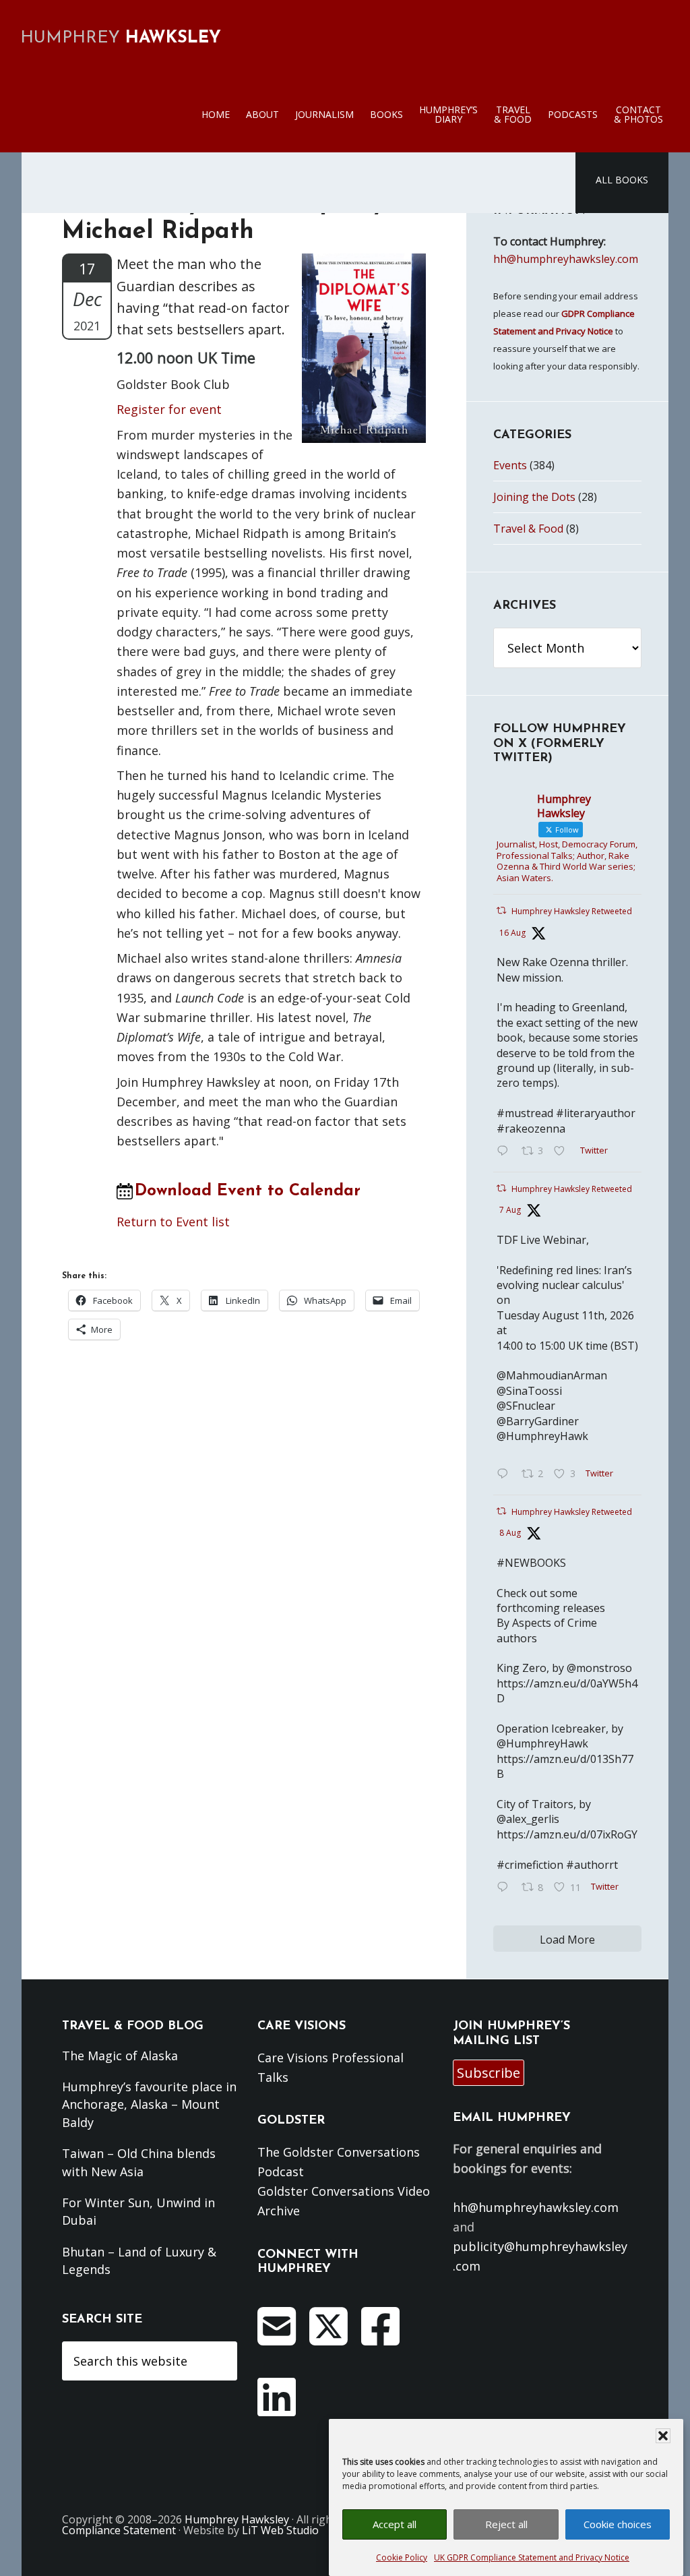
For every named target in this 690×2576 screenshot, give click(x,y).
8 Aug (510, 1533)
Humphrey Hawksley (237, 2519)
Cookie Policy (402, 2557)
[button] (663, 2436)
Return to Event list (173, 1222)
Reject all (506, 2524)
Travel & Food (528, 529)
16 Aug (512, 933)
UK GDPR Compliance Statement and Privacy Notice (532, 2557)
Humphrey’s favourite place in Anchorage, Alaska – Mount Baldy (149, 2104)
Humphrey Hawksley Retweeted (572, 911)
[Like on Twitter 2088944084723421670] (563, 1151)
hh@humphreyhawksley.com (566, 259)
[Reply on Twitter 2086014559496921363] (506, 1888)
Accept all (395, 2524)
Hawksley (121, 38)
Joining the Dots (534, 497)
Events (510, 465)
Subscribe (489, 2073)
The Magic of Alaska (120, 2056)
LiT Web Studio (280, 2530)
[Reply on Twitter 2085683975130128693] (506, 1474)
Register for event (169, 409)
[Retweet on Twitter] (501, 910)
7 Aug (510, 1210)
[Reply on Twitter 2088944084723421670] (506, 1151)
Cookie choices (618, 2524)
